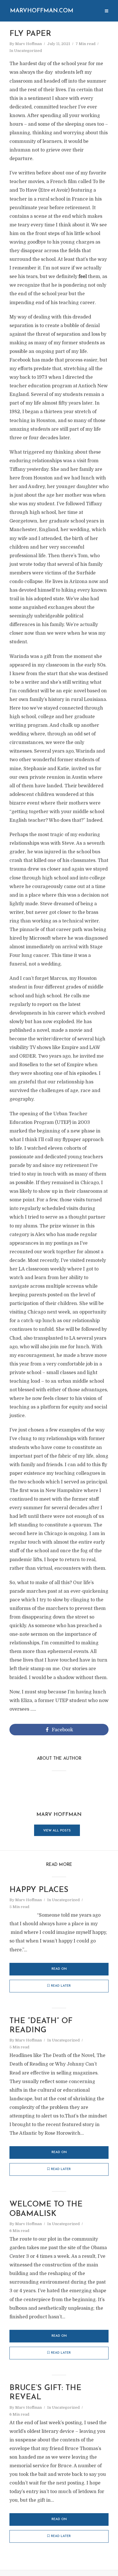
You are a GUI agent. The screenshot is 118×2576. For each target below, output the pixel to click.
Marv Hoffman (28, 44)
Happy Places (39, 1890)
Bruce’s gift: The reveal (45, 2393)
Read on (59, 1969)
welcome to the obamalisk (46, 2209)
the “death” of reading (41, 2026)
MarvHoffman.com (42, 11)
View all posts (57, 1831)
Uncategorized (28, 51)
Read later (61, 1986)
